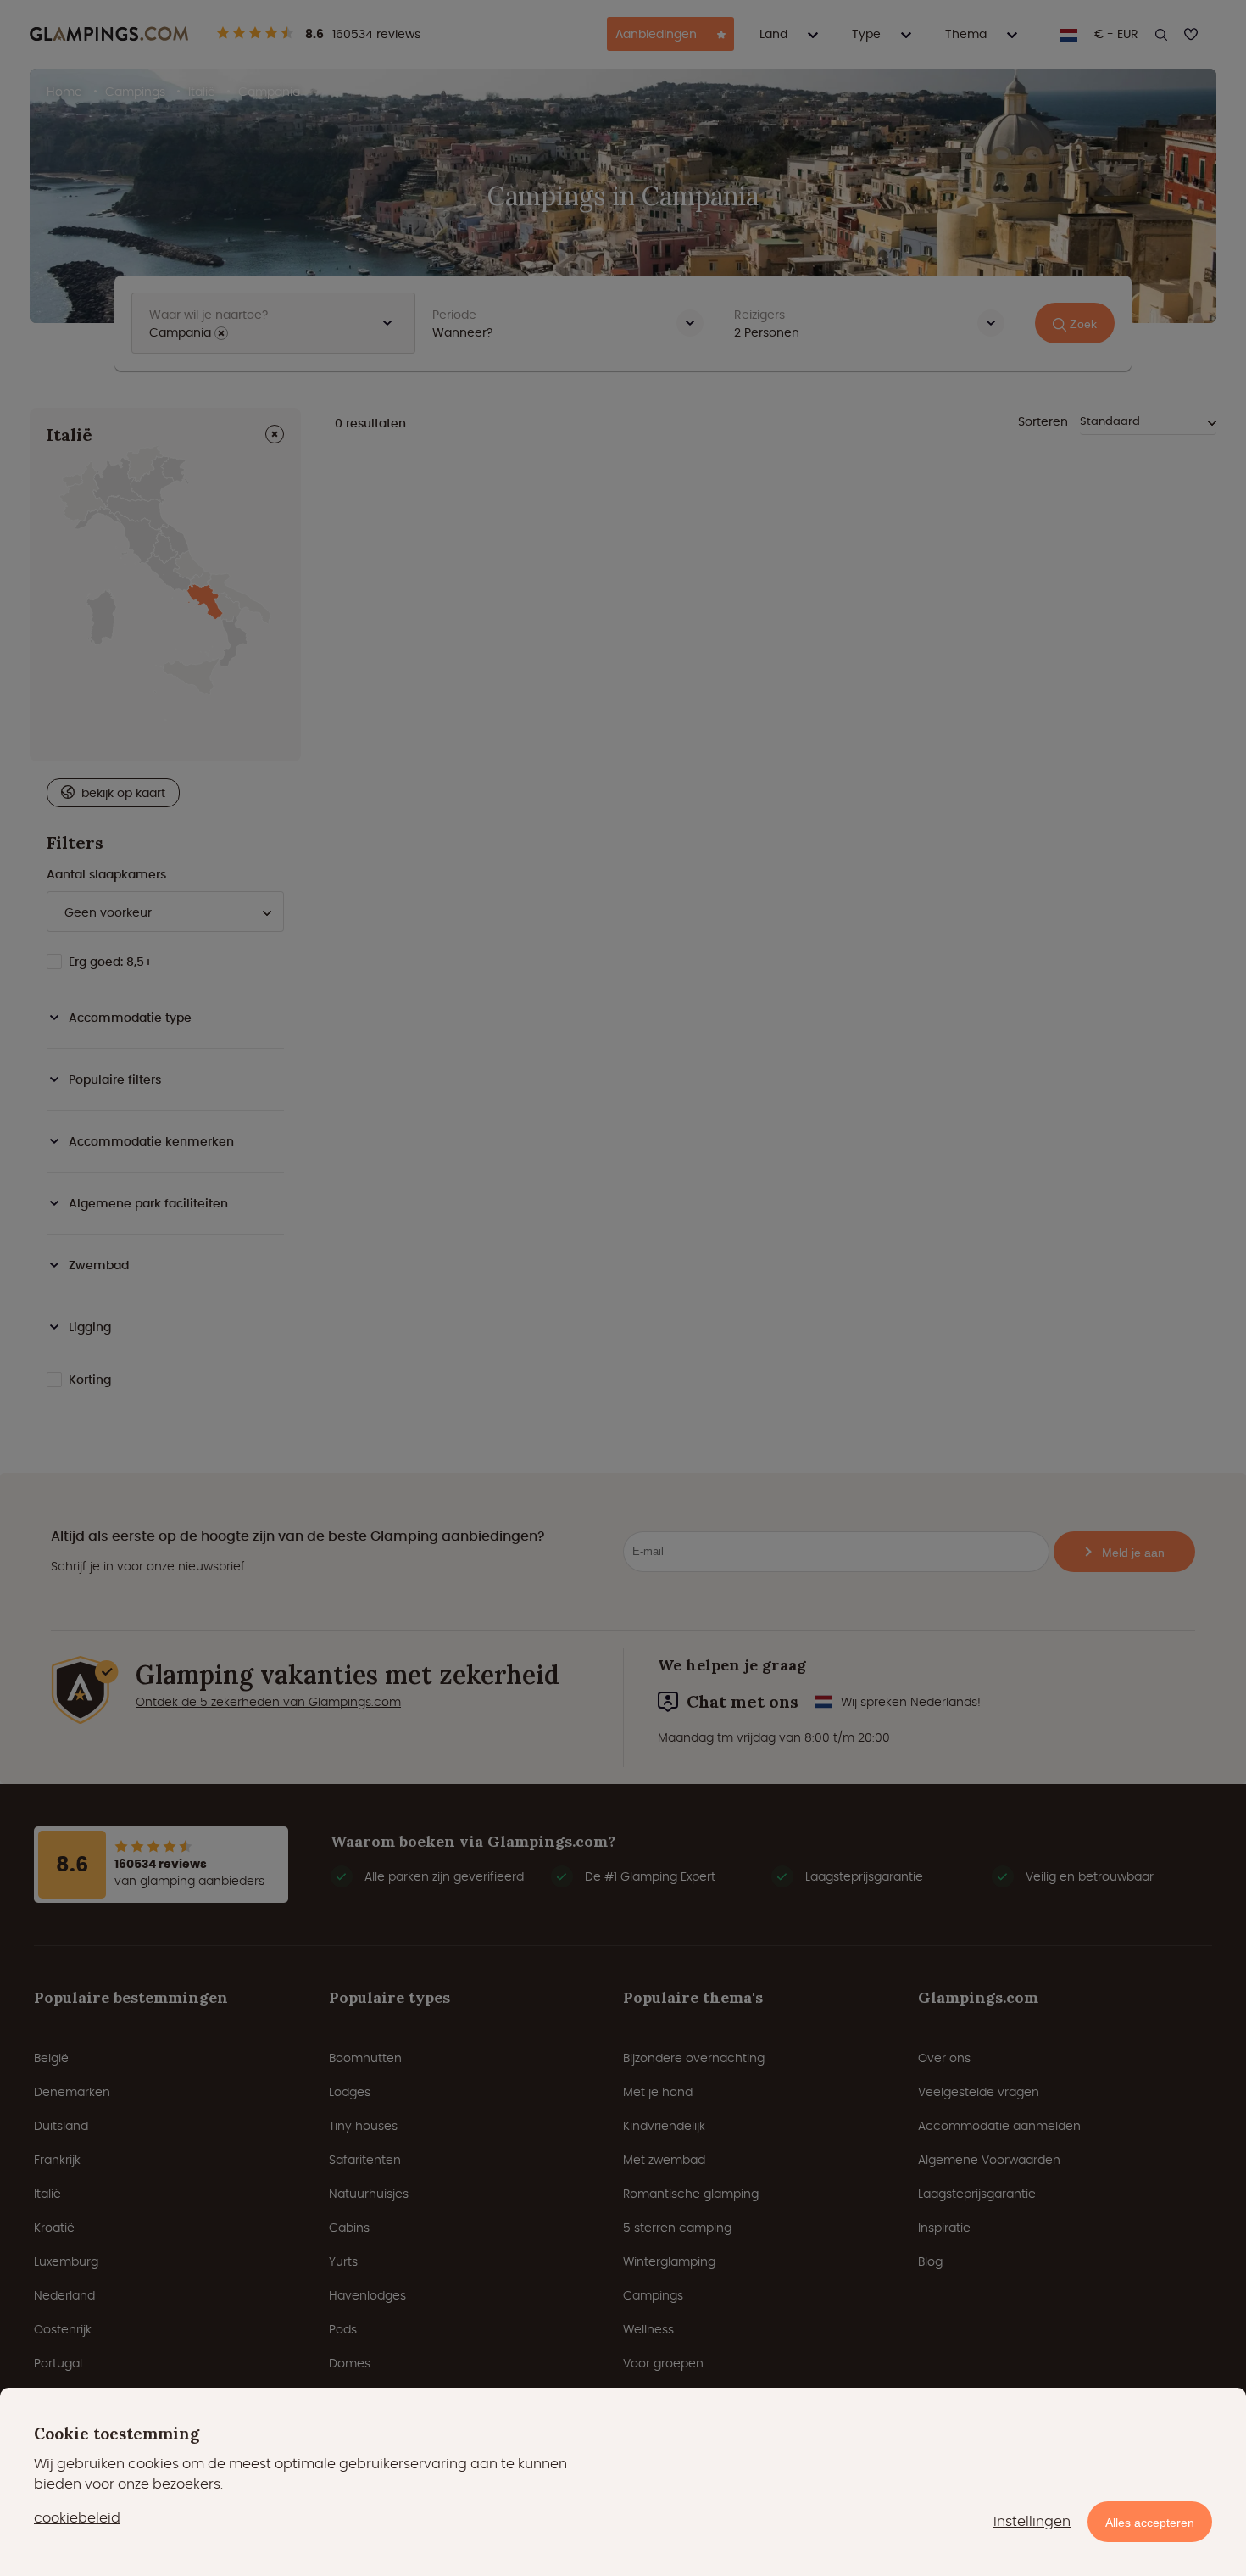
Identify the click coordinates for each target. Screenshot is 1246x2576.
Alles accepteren (1150, 2523)
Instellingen (1032, 2521)
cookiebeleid (77, 2518)
